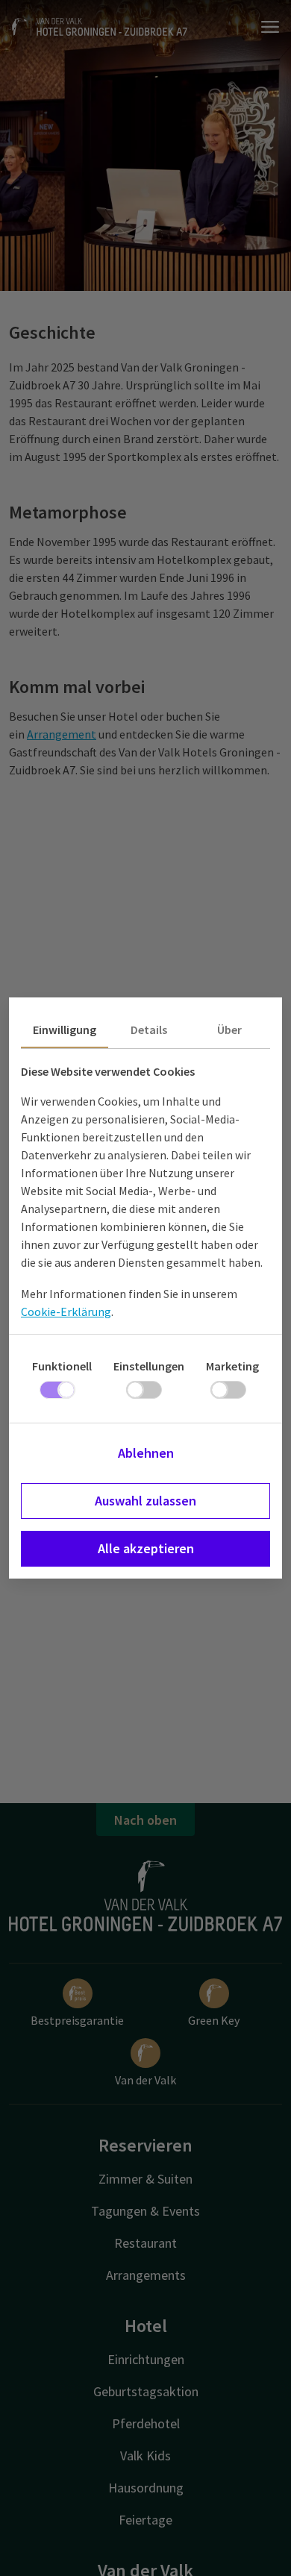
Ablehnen (146, 1453)
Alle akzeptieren (146, 1548)
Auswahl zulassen (145, 1501)
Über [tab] (229, 1030)
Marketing (232, 1366)
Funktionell (62, 1366)
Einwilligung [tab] (65, 1030)
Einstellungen (149, 1366)
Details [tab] (149, 1030)
